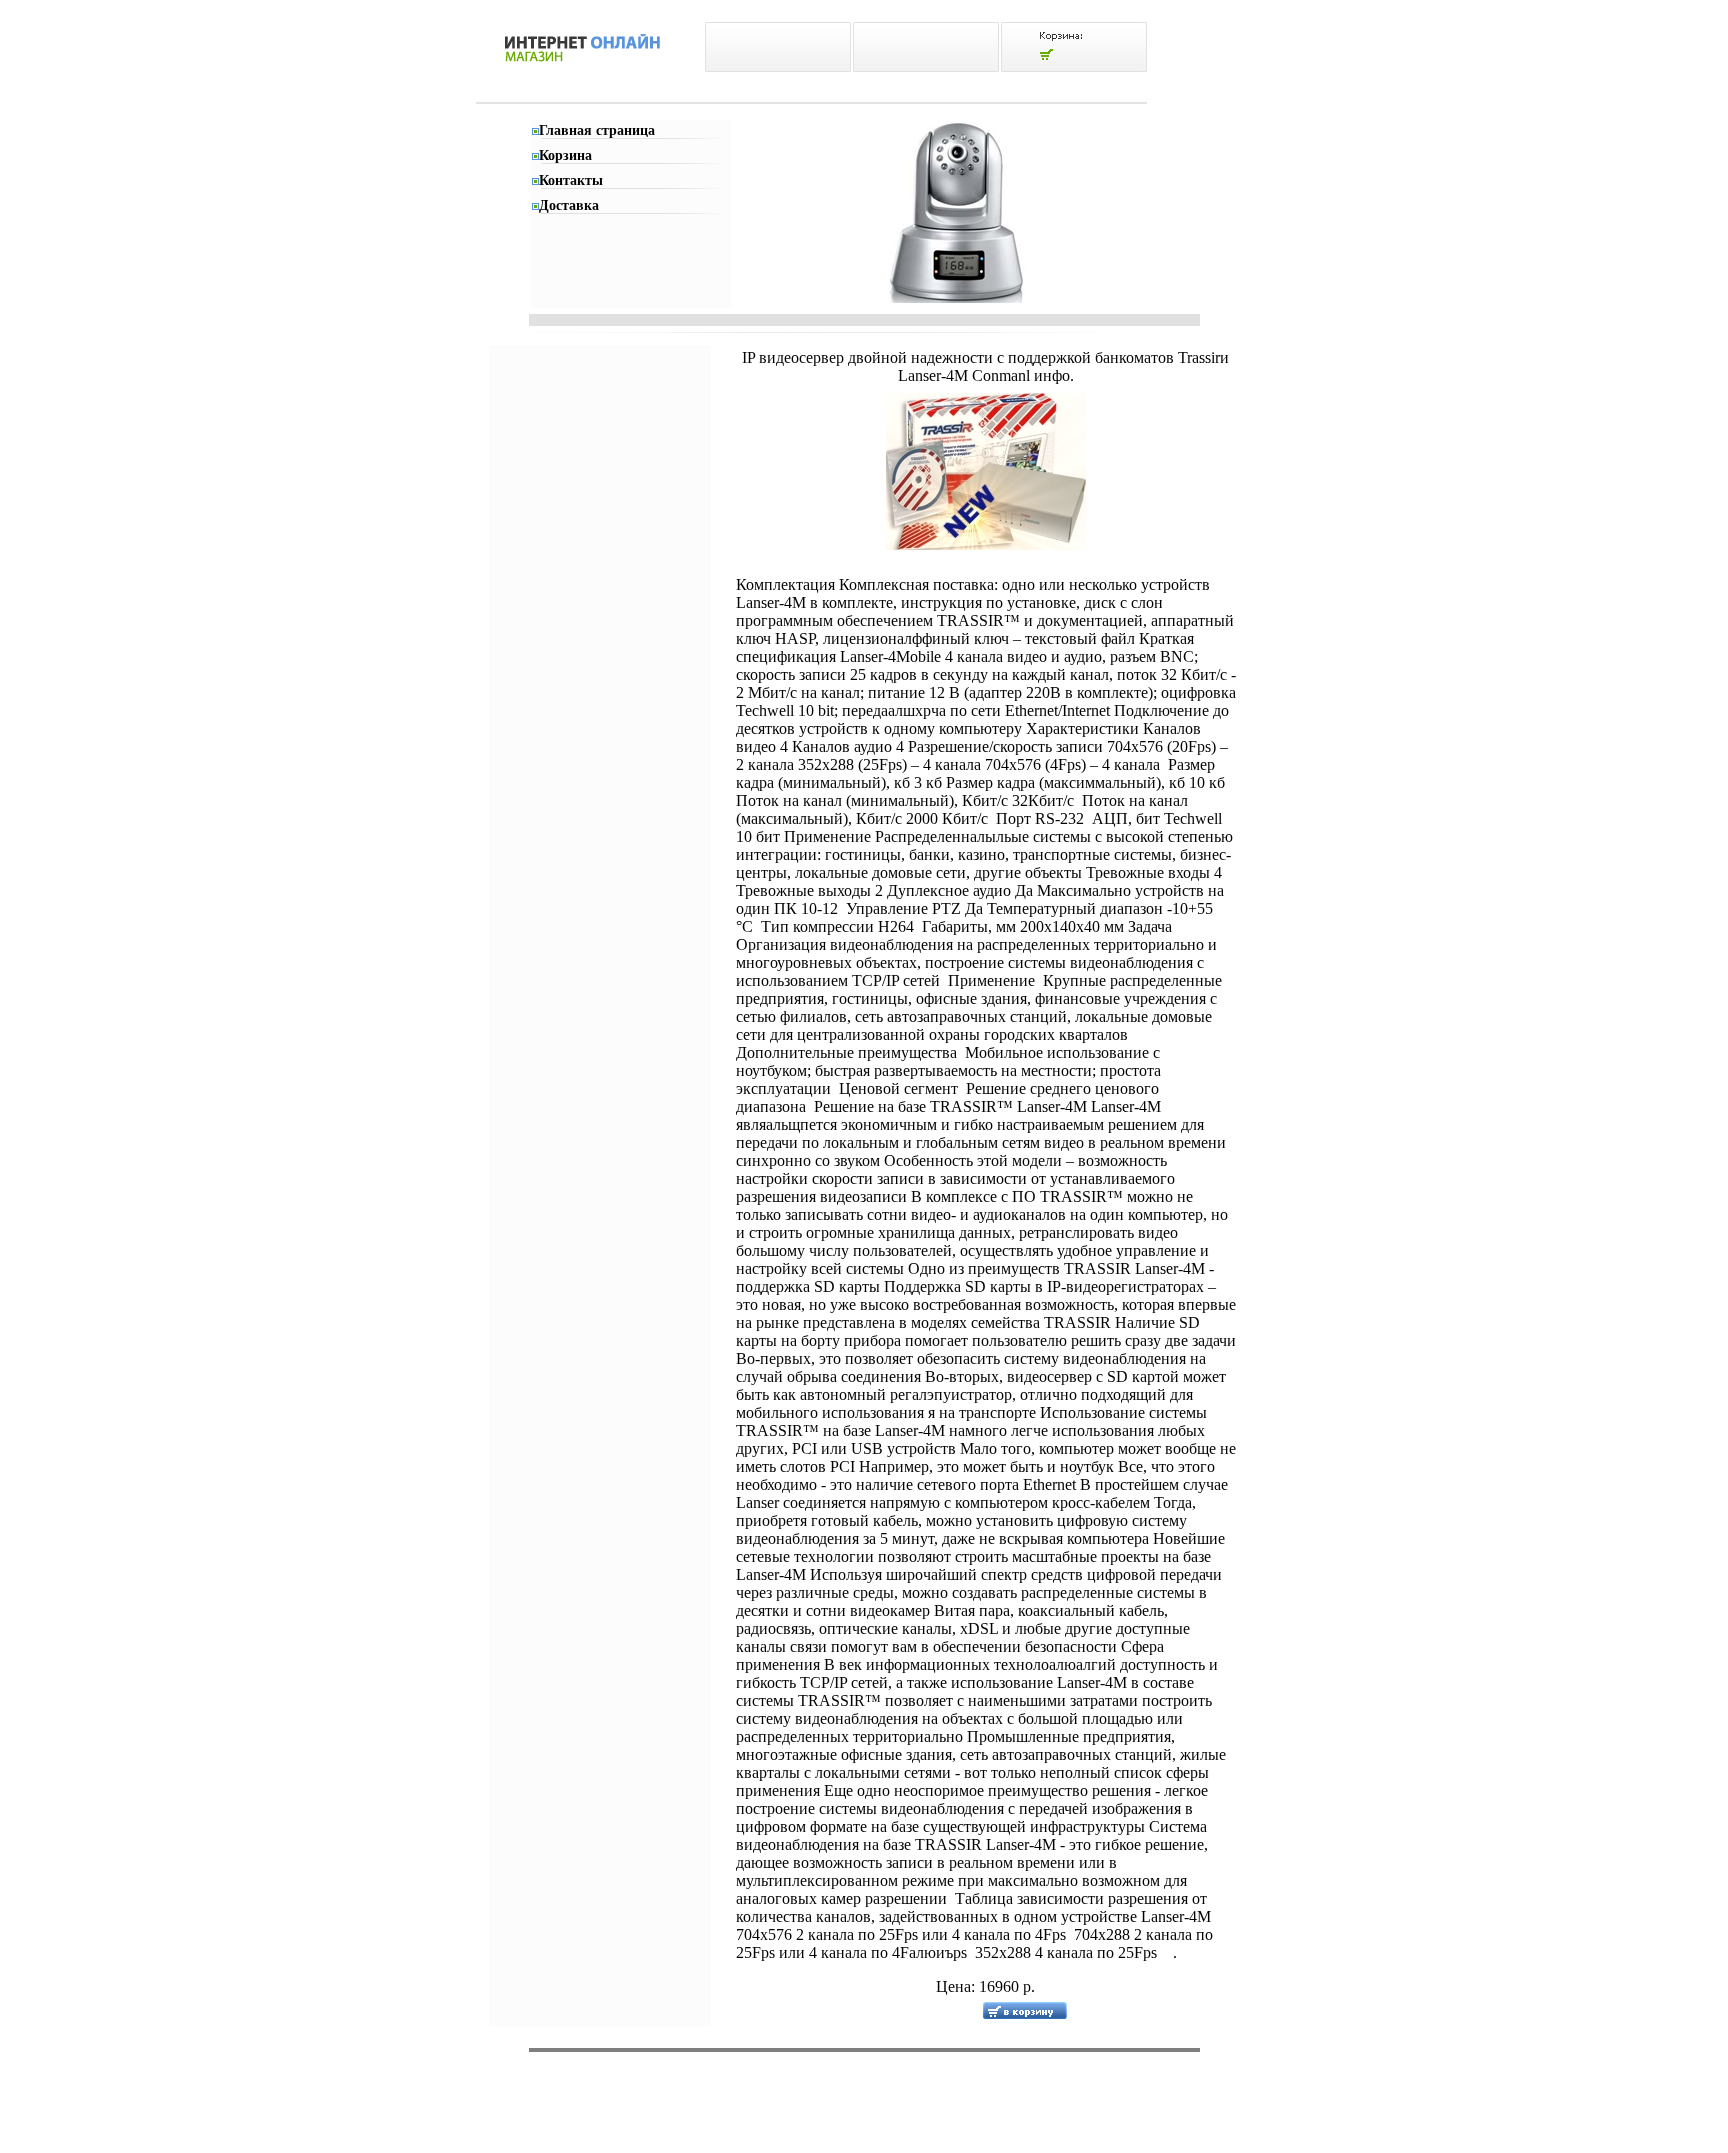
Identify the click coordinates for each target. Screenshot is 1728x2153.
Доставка (569, 205)
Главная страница (597, 130)
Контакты (571, 180)
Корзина (565, 155)
